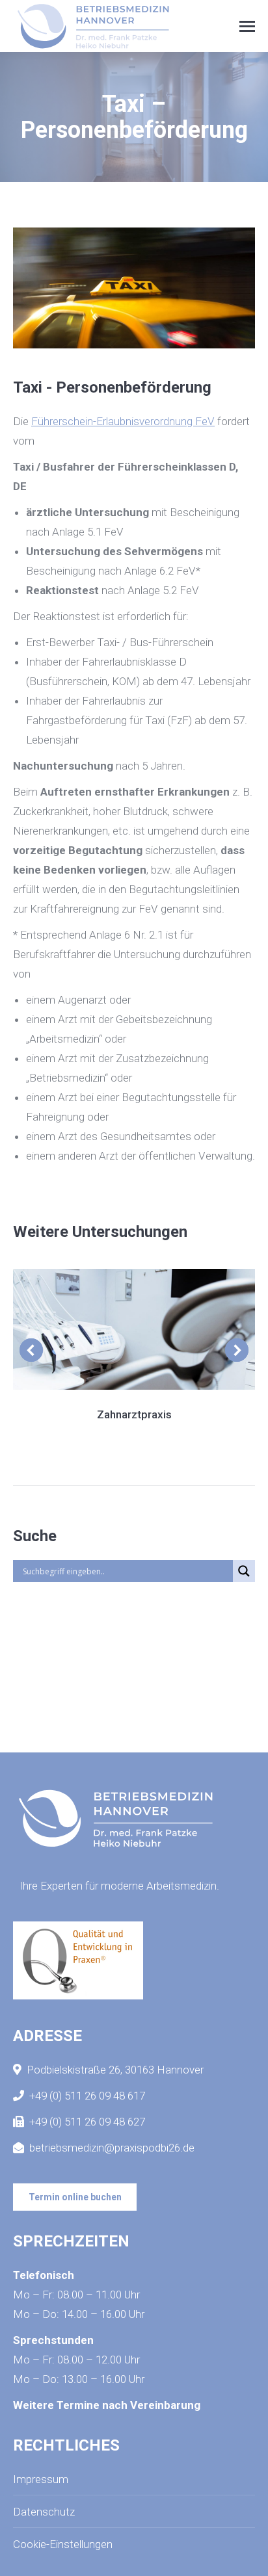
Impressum (41, 2479)
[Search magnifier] (244, 1571)
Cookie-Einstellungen (63, 2544)
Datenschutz (44, 2512)
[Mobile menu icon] (247, 26)
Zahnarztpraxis (134, 1414)
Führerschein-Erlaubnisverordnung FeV (123, 421)
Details (134, 1329)
